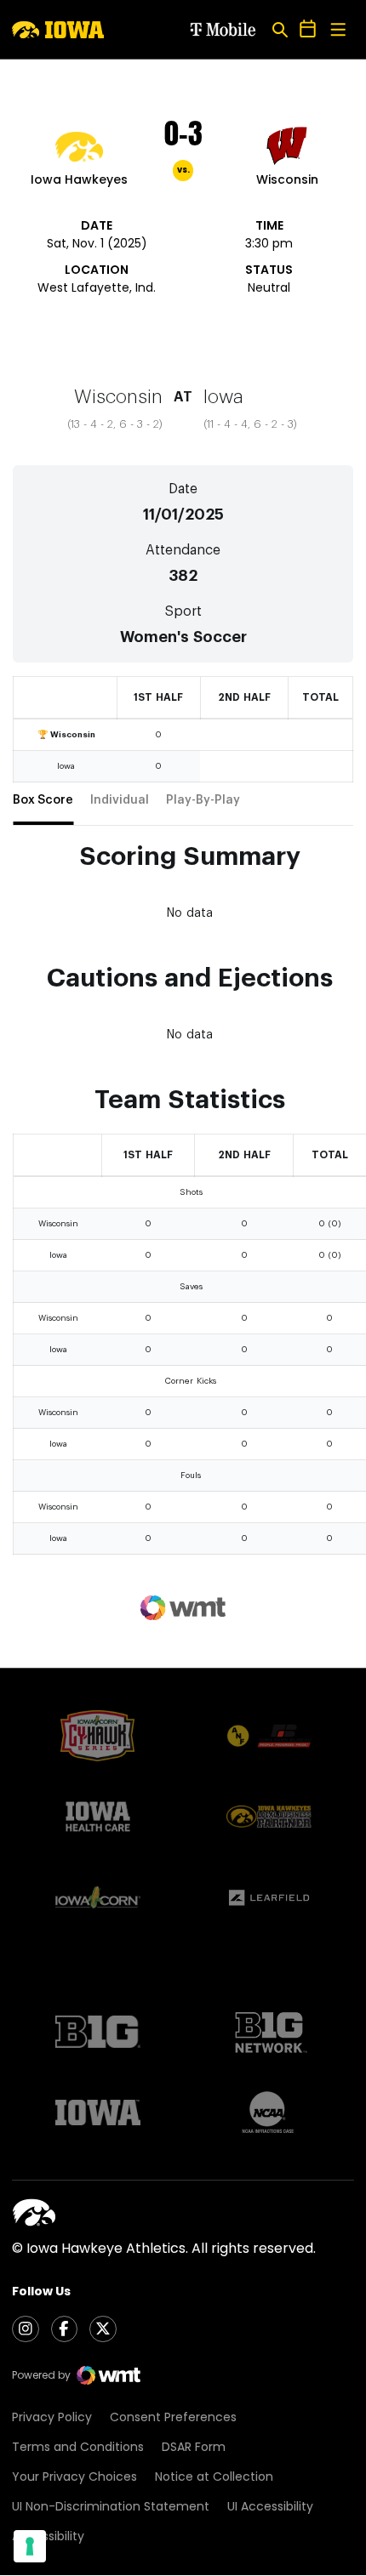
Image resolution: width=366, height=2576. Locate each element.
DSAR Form (194, 2447)
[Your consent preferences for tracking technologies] (30, 2546)
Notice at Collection (214, 2476)
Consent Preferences (173, 2417)
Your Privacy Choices (74, 2476)
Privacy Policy (52, 2417)
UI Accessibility (270, 2506)
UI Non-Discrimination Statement (111, 2506)
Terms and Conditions (78, 2447)
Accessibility (48, 2536)
